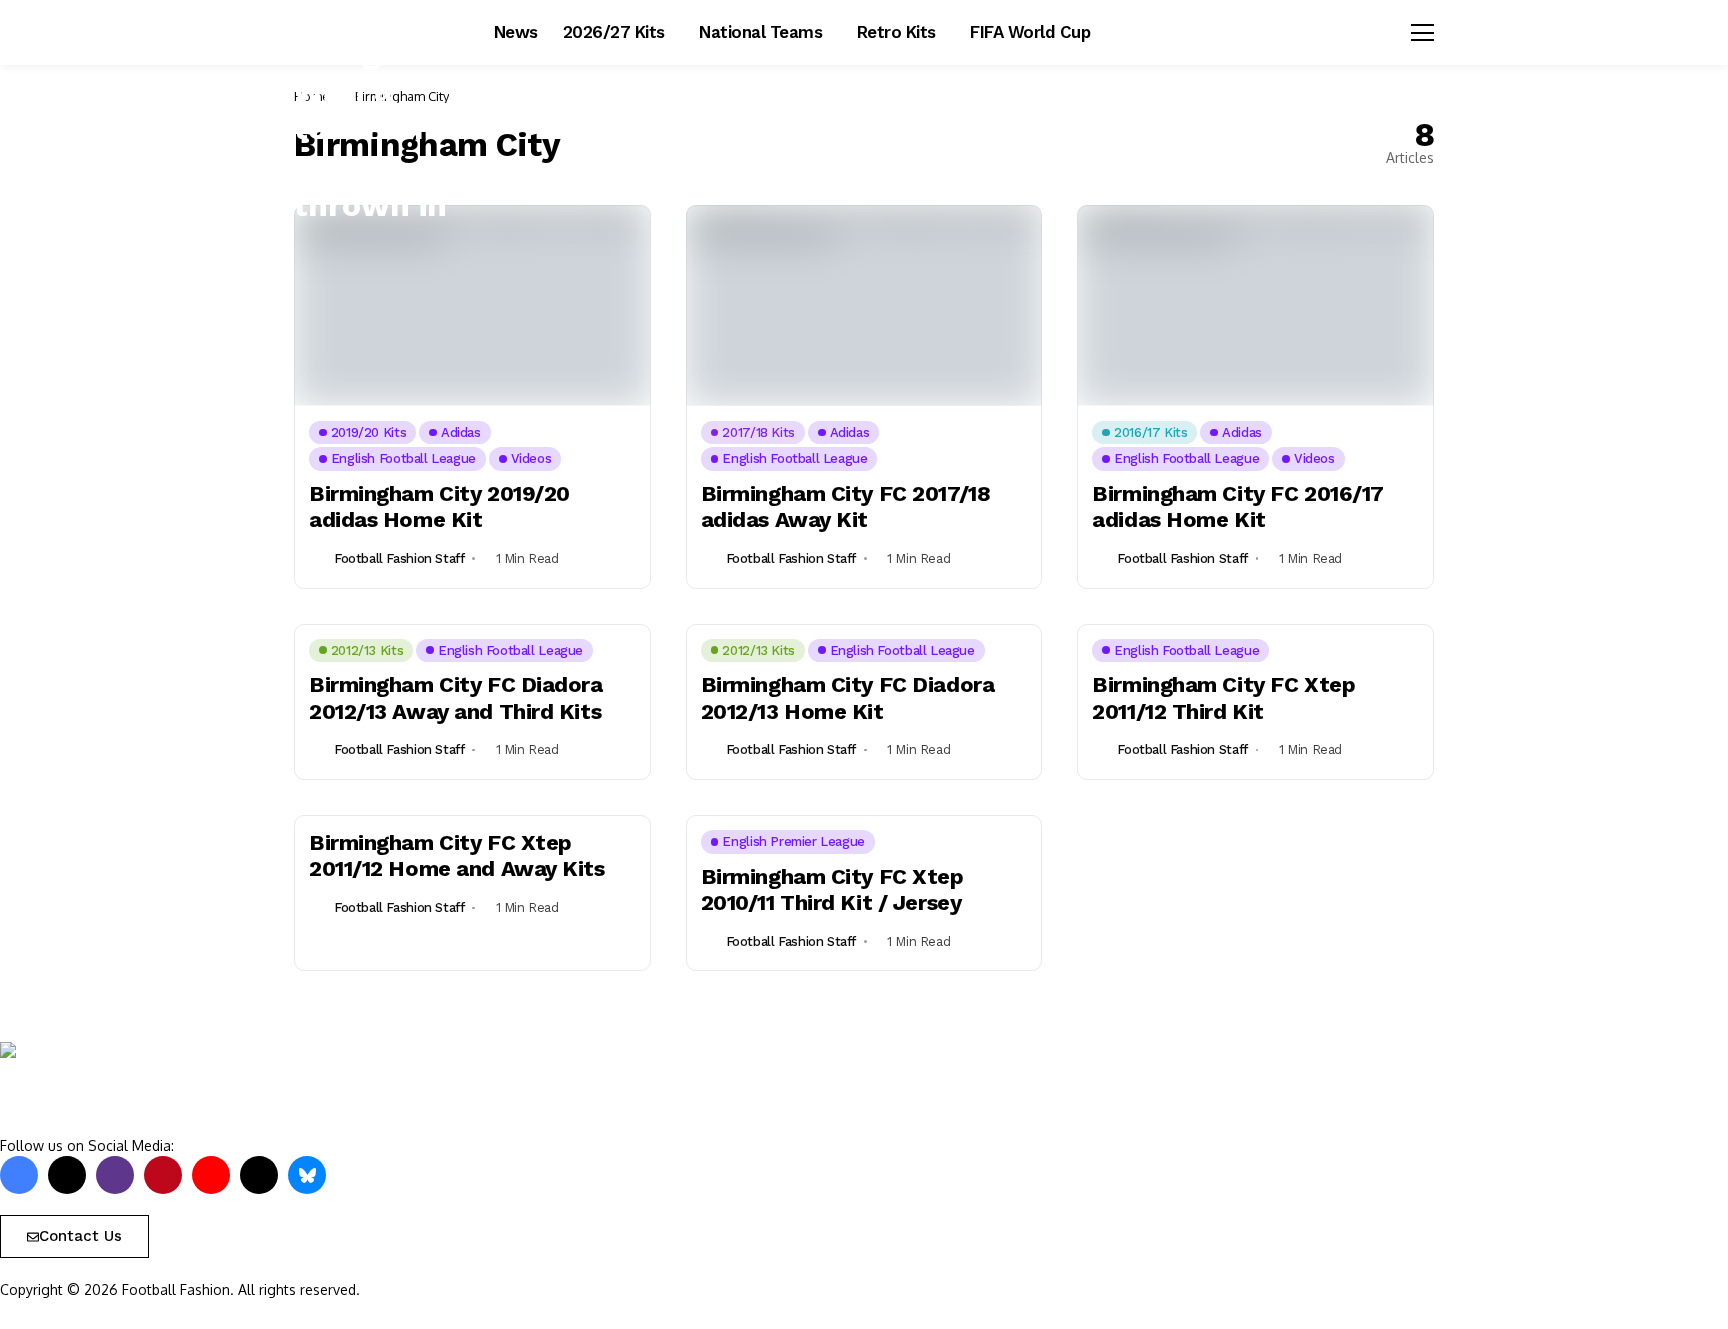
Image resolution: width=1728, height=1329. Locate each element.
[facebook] (19, 1175)
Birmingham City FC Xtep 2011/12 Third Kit (1223, 697)
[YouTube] (211, 1175)
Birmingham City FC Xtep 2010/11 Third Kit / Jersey (832, 889)
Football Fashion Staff (399, 558)
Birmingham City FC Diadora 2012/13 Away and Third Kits (456, 697)
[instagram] (115, 1175)
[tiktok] (259, 1175)
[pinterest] (163, 1175)
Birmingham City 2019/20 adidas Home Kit (439, 506)
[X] (67, 1175)
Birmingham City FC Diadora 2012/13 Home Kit (848, 697)
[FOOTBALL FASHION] (85, 1088)
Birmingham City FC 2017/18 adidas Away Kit (846, 506)
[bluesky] (307, 1175)
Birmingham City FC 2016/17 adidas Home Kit (1238, 506)
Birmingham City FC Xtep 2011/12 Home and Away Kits (457, 855)
